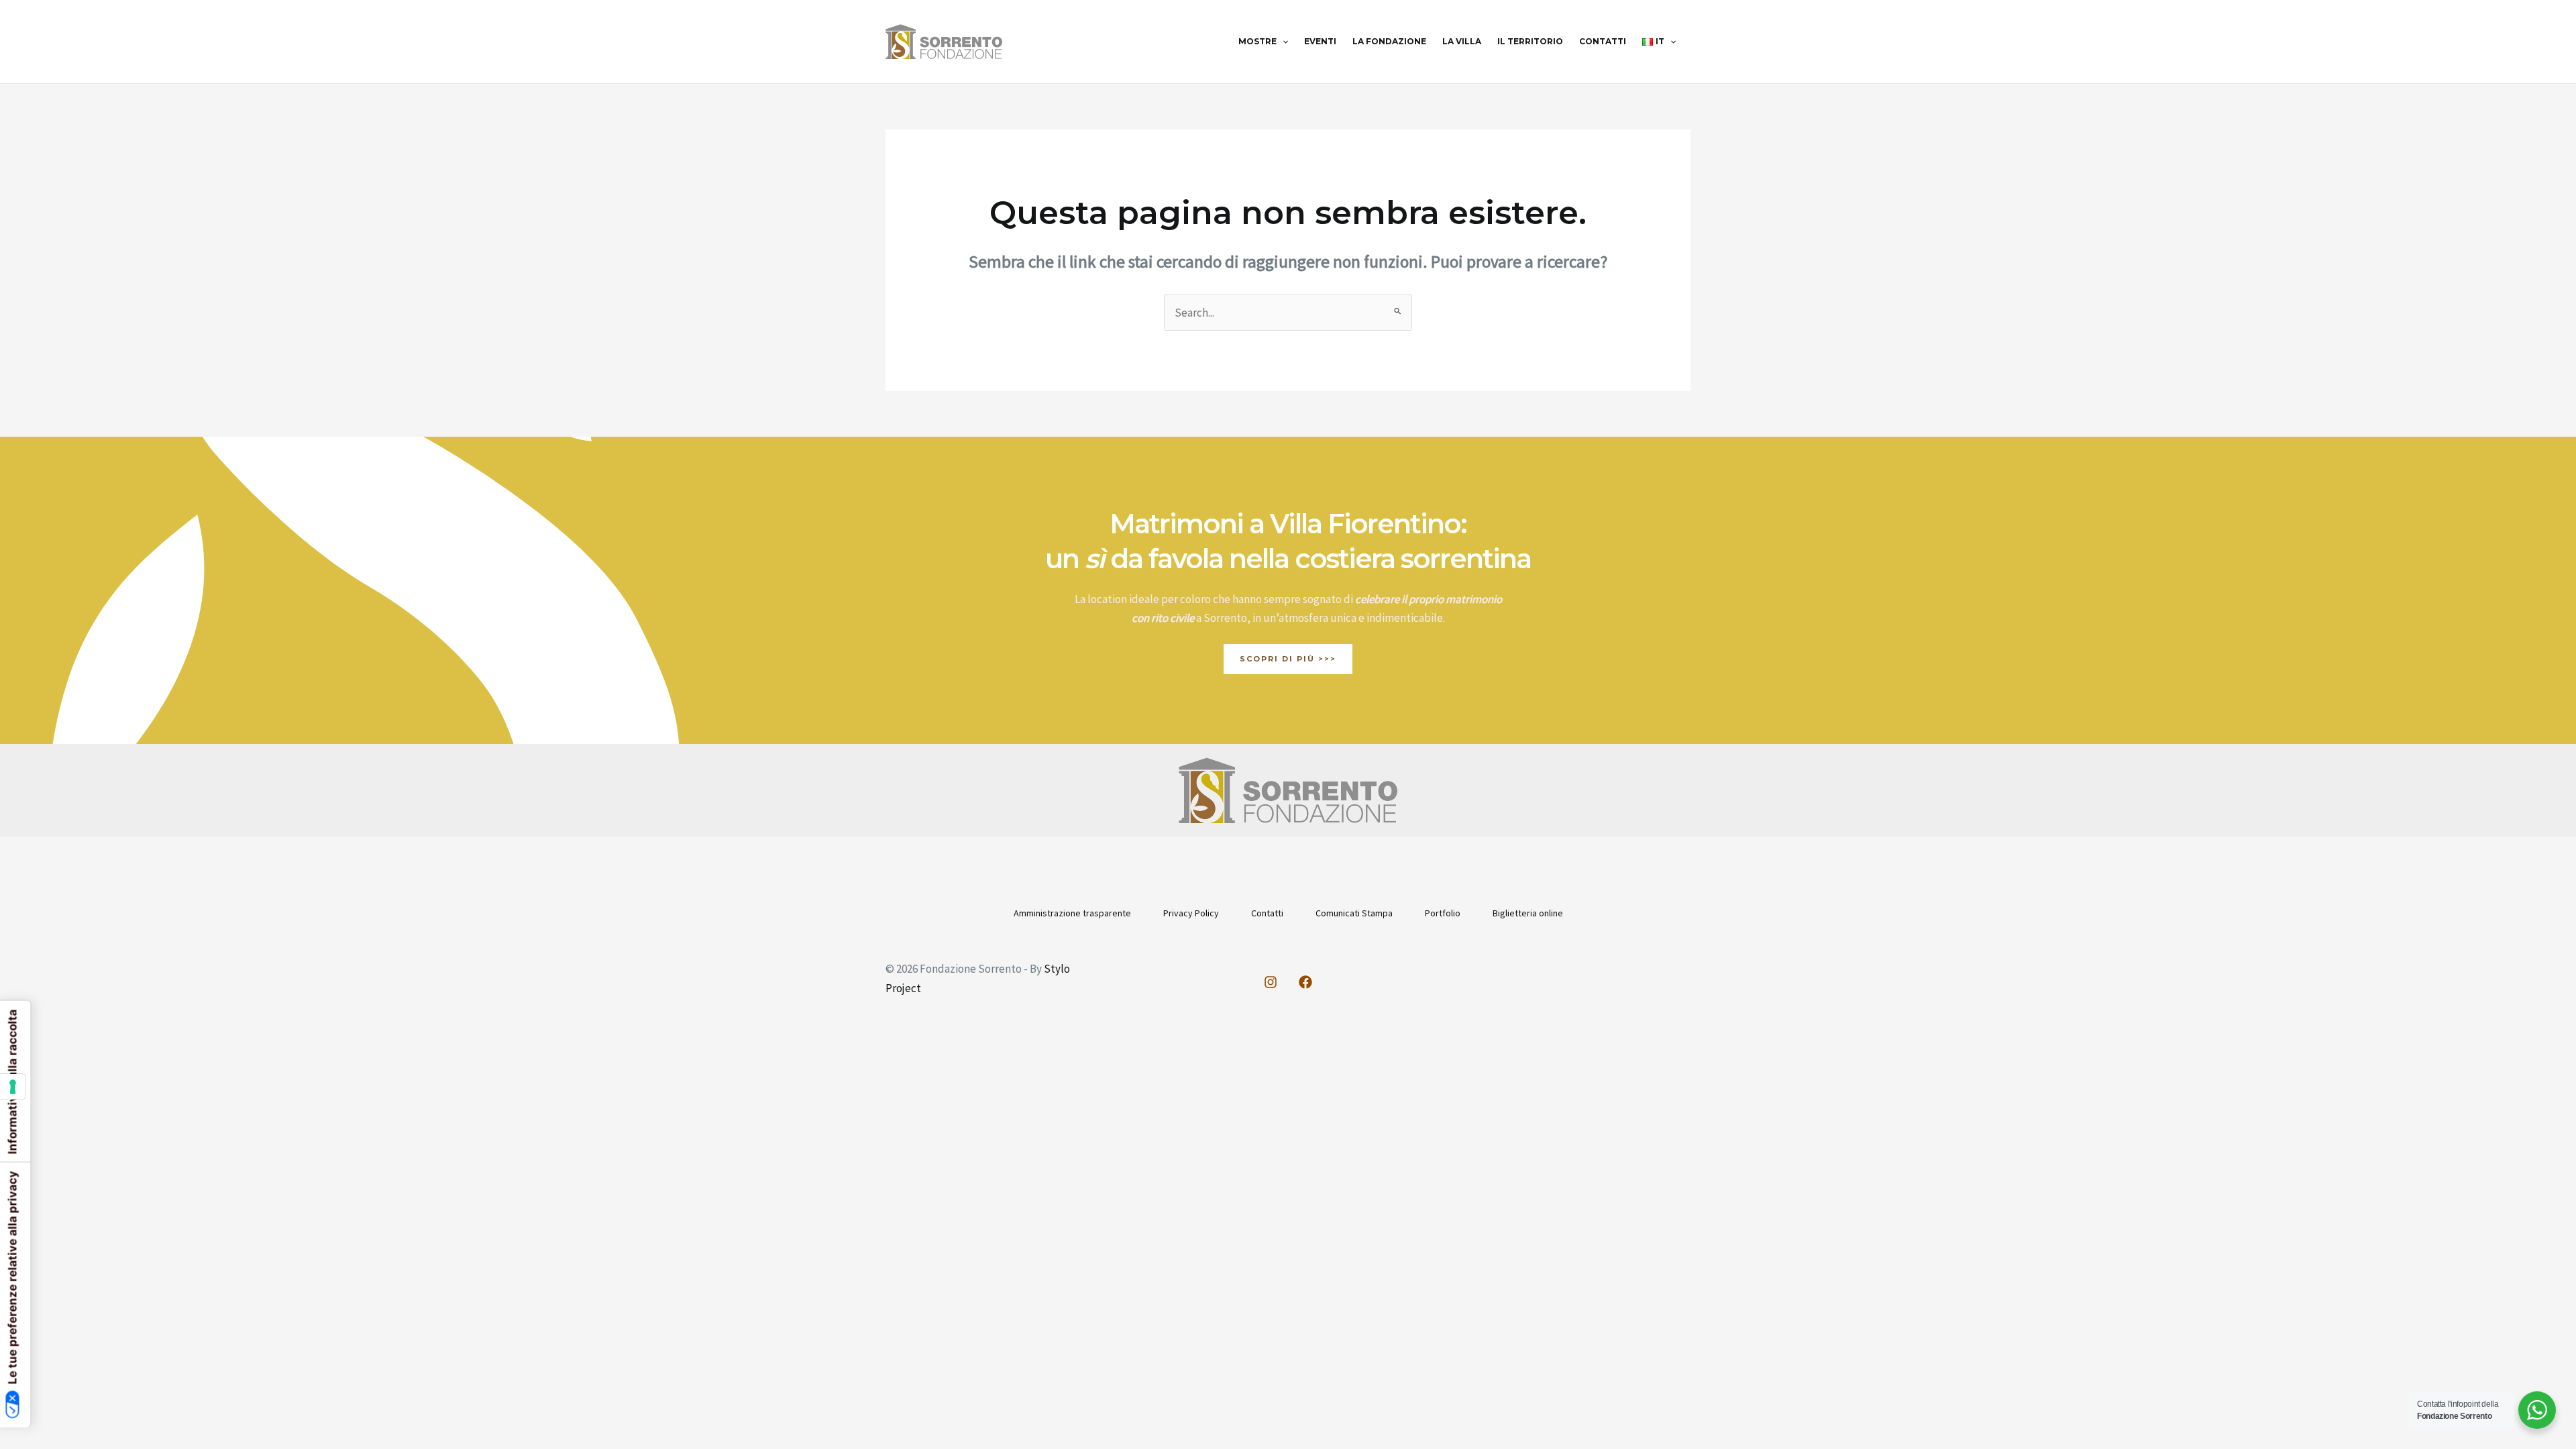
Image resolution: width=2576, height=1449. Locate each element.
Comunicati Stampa (1354, 913)
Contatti (1267, 913)
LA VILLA (1462, 41)
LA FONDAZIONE (1389, 41)
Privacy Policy (1191, 913)
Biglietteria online (1528, 913)
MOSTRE (1257, 41)
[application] (1282, 42)
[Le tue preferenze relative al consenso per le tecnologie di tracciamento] (13, 1087)
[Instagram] (1271, 982)
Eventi (1320, 41)
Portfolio (1443, 913)
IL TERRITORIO (1530, 41)
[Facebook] (1305, 982)
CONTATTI (1603, 41)
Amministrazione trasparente (1072, 913)
